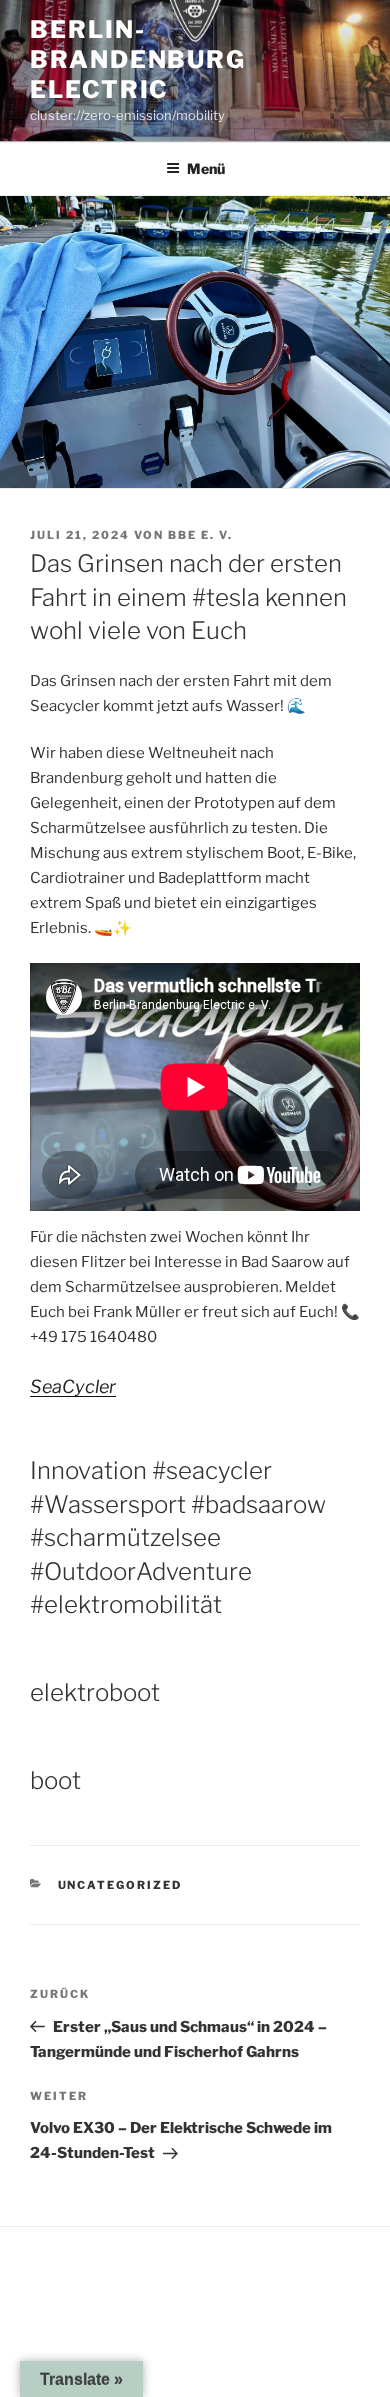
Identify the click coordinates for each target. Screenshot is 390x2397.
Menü (206, 168)
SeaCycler (73, 1386)
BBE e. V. (200, 535)
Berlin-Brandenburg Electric (138, 59)
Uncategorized (120, 1885)
